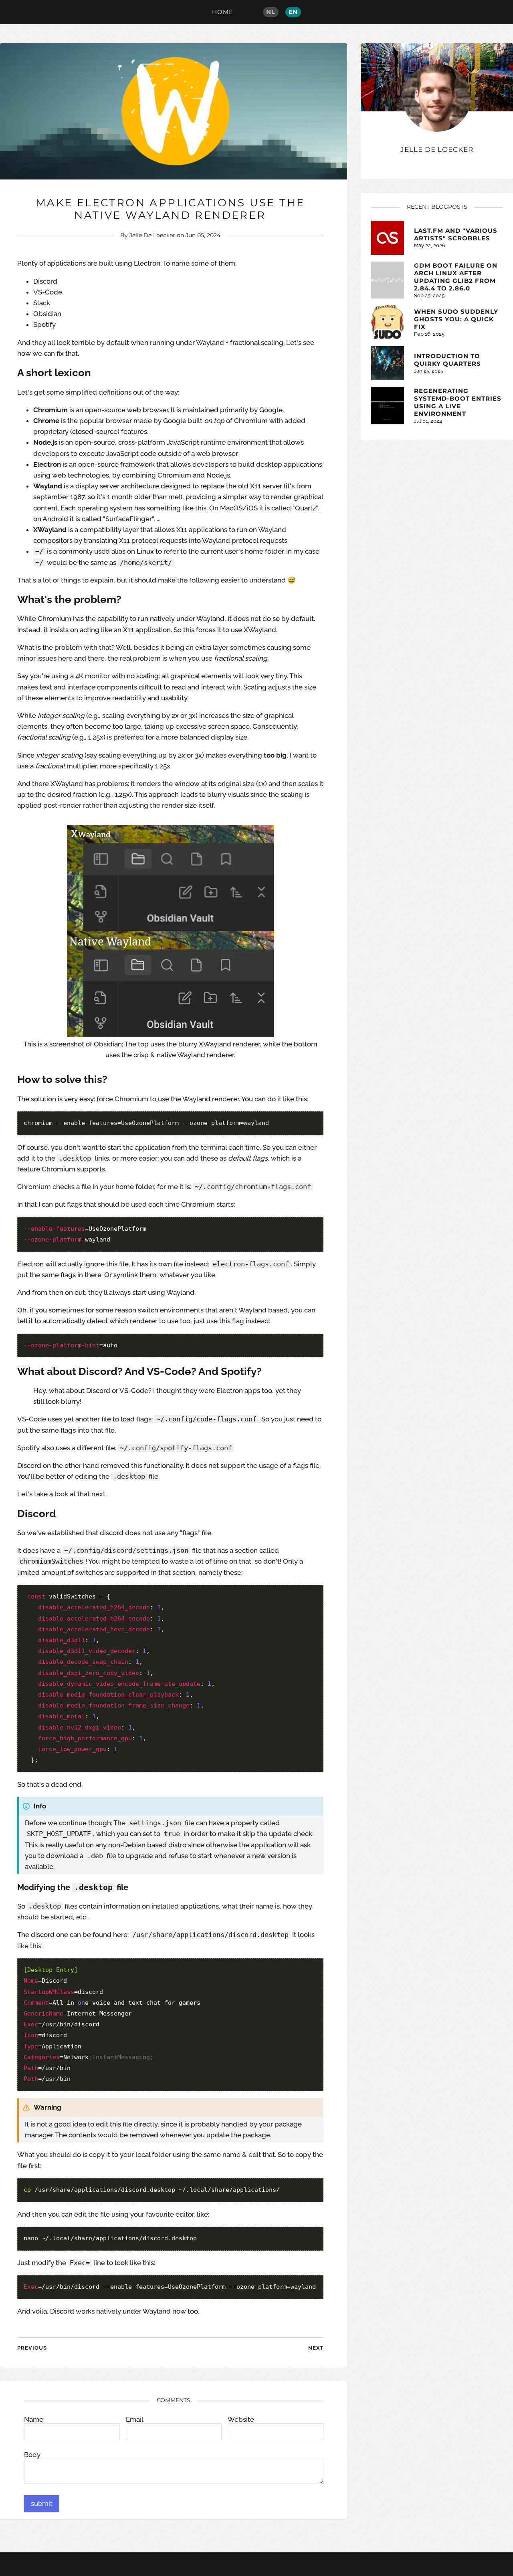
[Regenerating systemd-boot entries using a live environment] (388, 405)
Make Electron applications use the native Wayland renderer (170, 209)
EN (293, 12)
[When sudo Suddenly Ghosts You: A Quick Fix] (388, 322)
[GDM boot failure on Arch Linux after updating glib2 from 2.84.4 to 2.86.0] (388, 280)
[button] (42, 2504)
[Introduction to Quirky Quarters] (388, 363)
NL (271, 12)
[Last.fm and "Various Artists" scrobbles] (388, 238)
